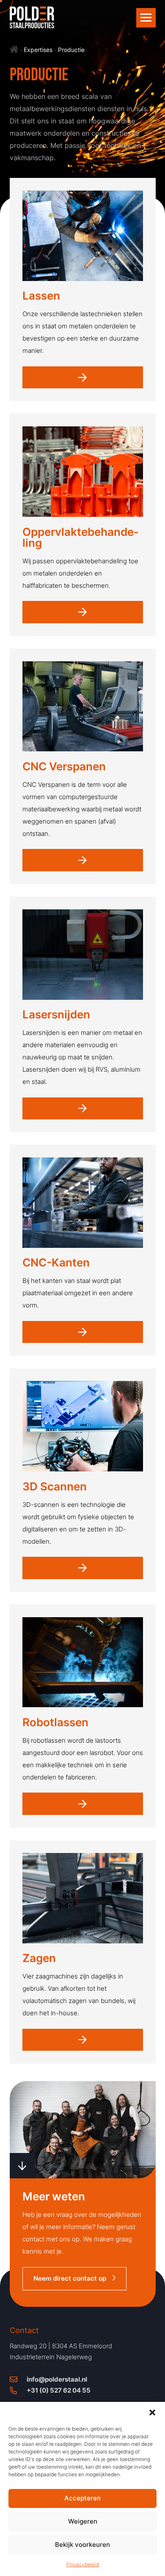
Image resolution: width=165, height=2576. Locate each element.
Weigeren (83, 2521)
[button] (152, 2412)
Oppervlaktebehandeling (80, 537)
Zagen (39, 1958)
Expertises (38, 50)
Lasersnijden (56, 1014)
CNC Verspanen (64, 766)
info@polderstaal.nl (57, 2379)
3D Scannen (55, 1486)
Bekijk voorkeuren (82, 2545)
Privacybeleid (83, 2564)
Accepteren (82, 2498)
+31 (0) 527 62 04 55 (59, 2390)
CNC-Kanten (56, 1262)
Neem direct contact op (70, 2278)
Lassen (41, 296)
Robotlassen (55, 1722)
